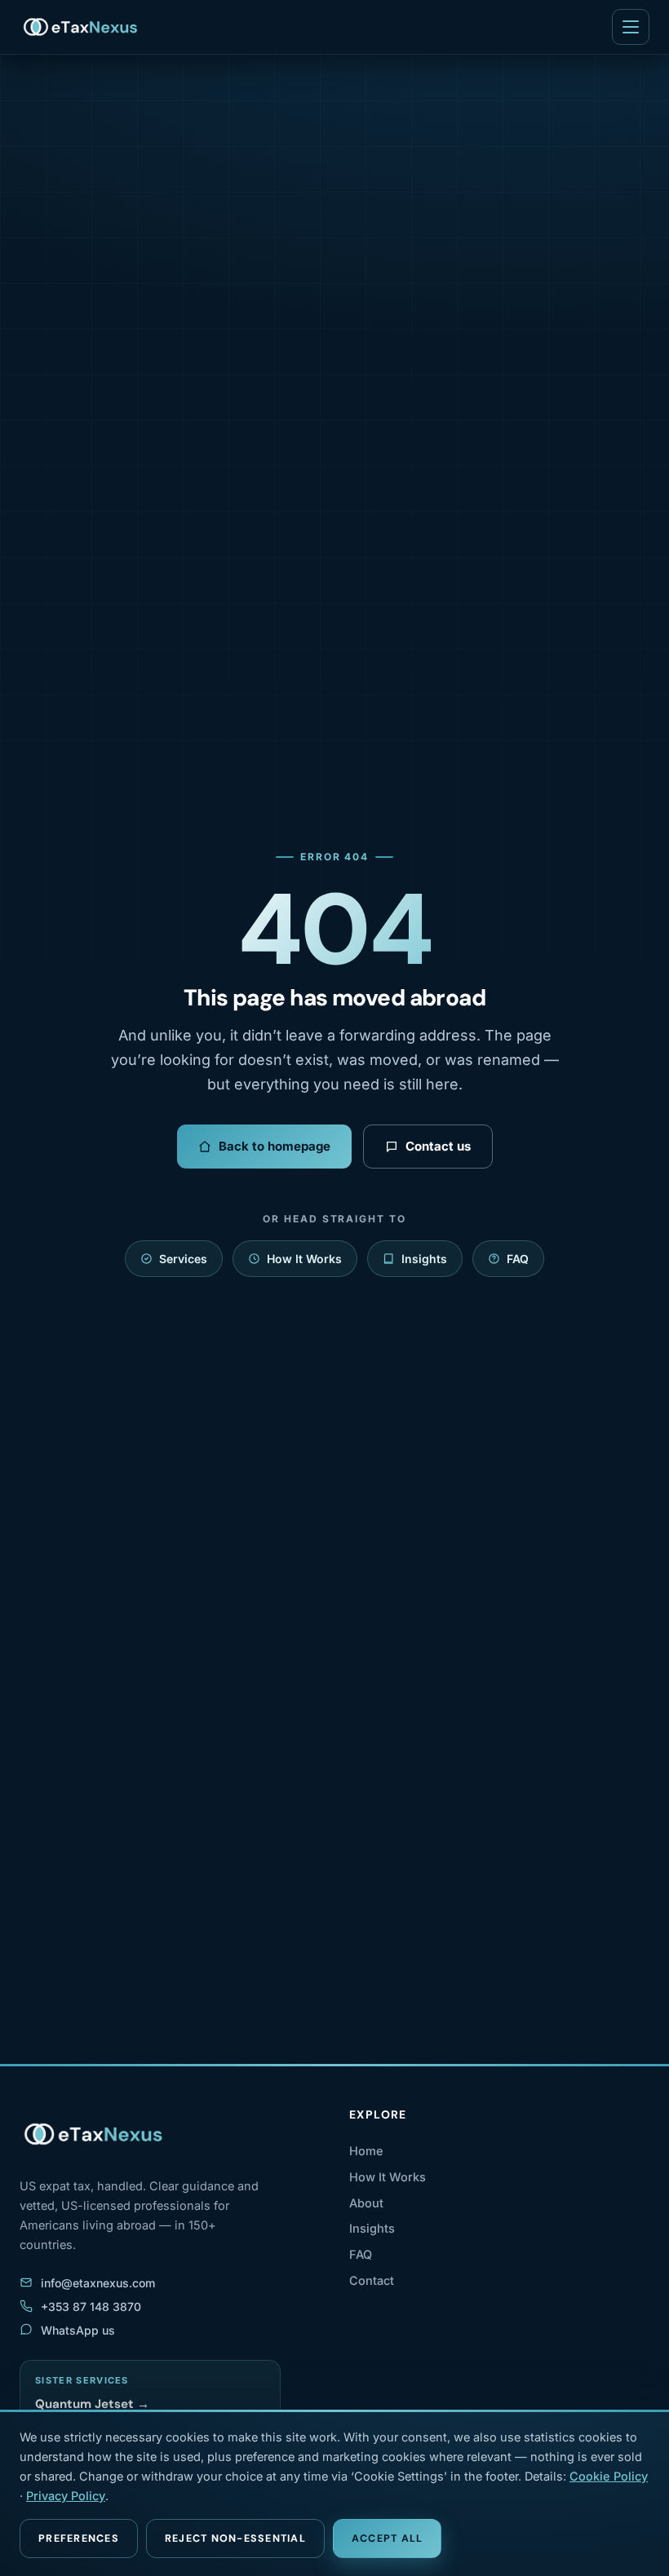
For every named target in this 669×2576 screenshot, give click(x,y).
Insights (424, 1259)
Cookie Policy (609, 2476)
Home (366, 2151)
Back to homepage (275, 1146)
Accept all (388, 2538)
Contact (372, 2280)
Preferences (79, 2538)
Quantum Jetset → (92, 2404)
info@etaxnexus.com (98, 2283)
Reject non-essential (235, 2538)
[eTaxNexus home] (81, 27)
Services (183, 1259)
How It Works (304, 1259)
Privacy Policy (66, 2496)
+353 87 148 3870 (91, 2306)
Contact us (438, 1146)
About (366, 2203)
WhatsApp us (78, 2330)
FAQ (518, 1259)
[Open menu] (631, 27)
